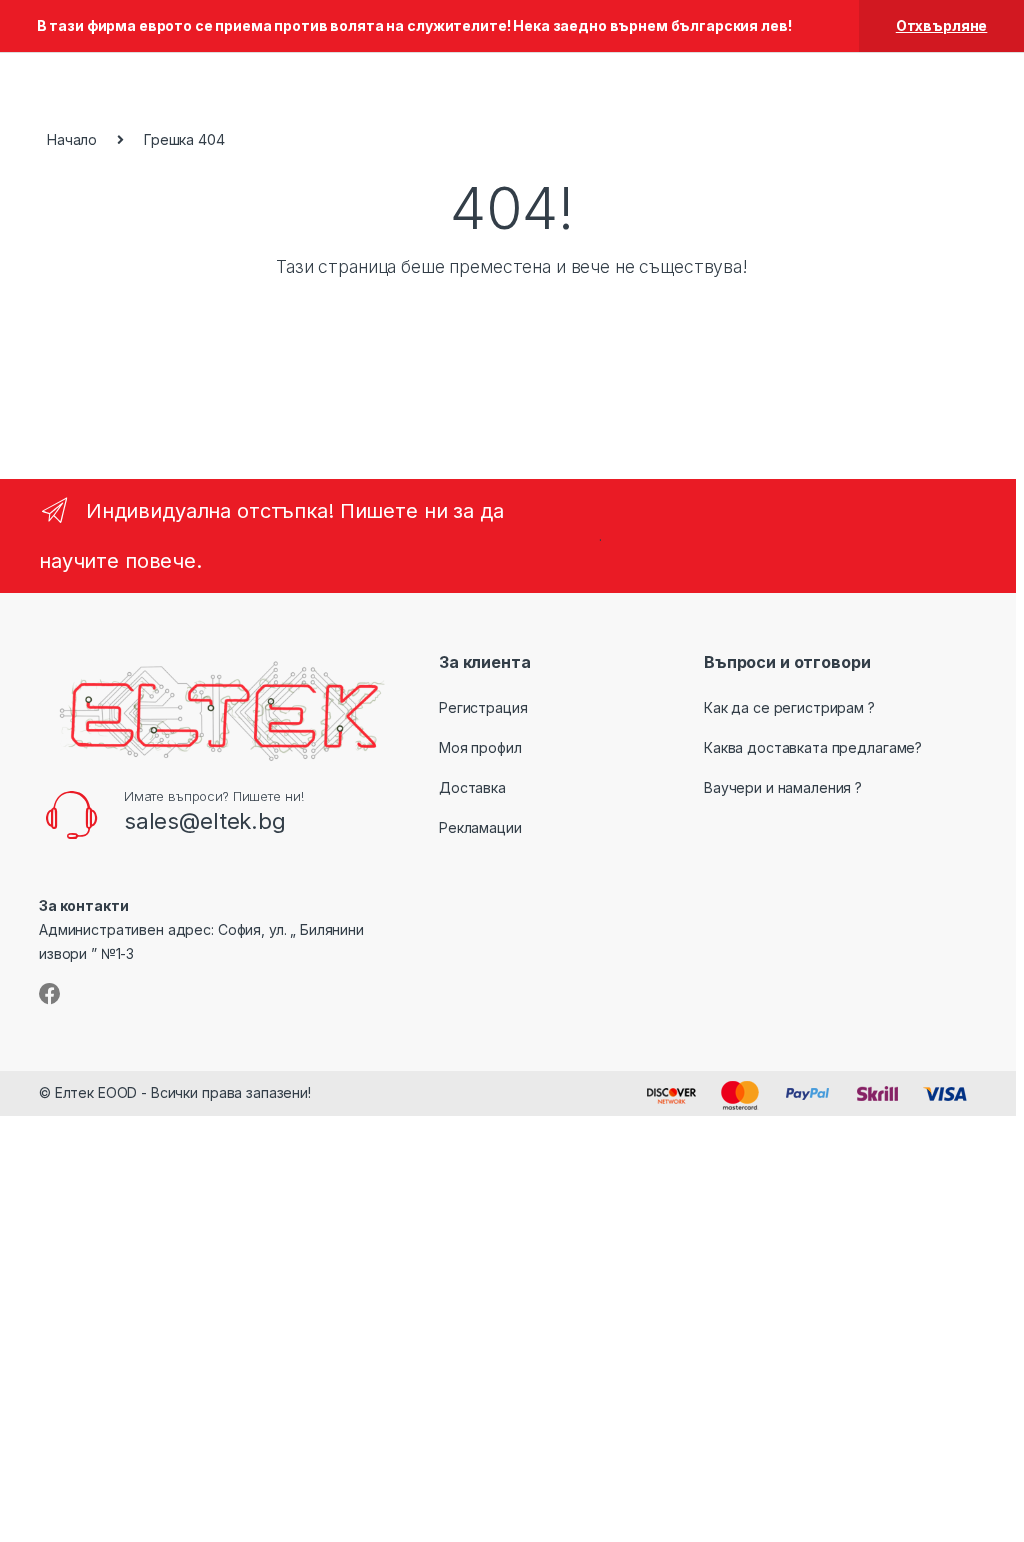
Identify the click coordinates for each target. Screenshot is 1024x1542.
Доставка (472, 787)
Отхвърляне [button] (942, 25)
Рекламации (480, 827)
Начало (72, 139)
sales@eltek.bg (205, 821)
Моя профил (480, 747)
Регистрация (483, 707)
